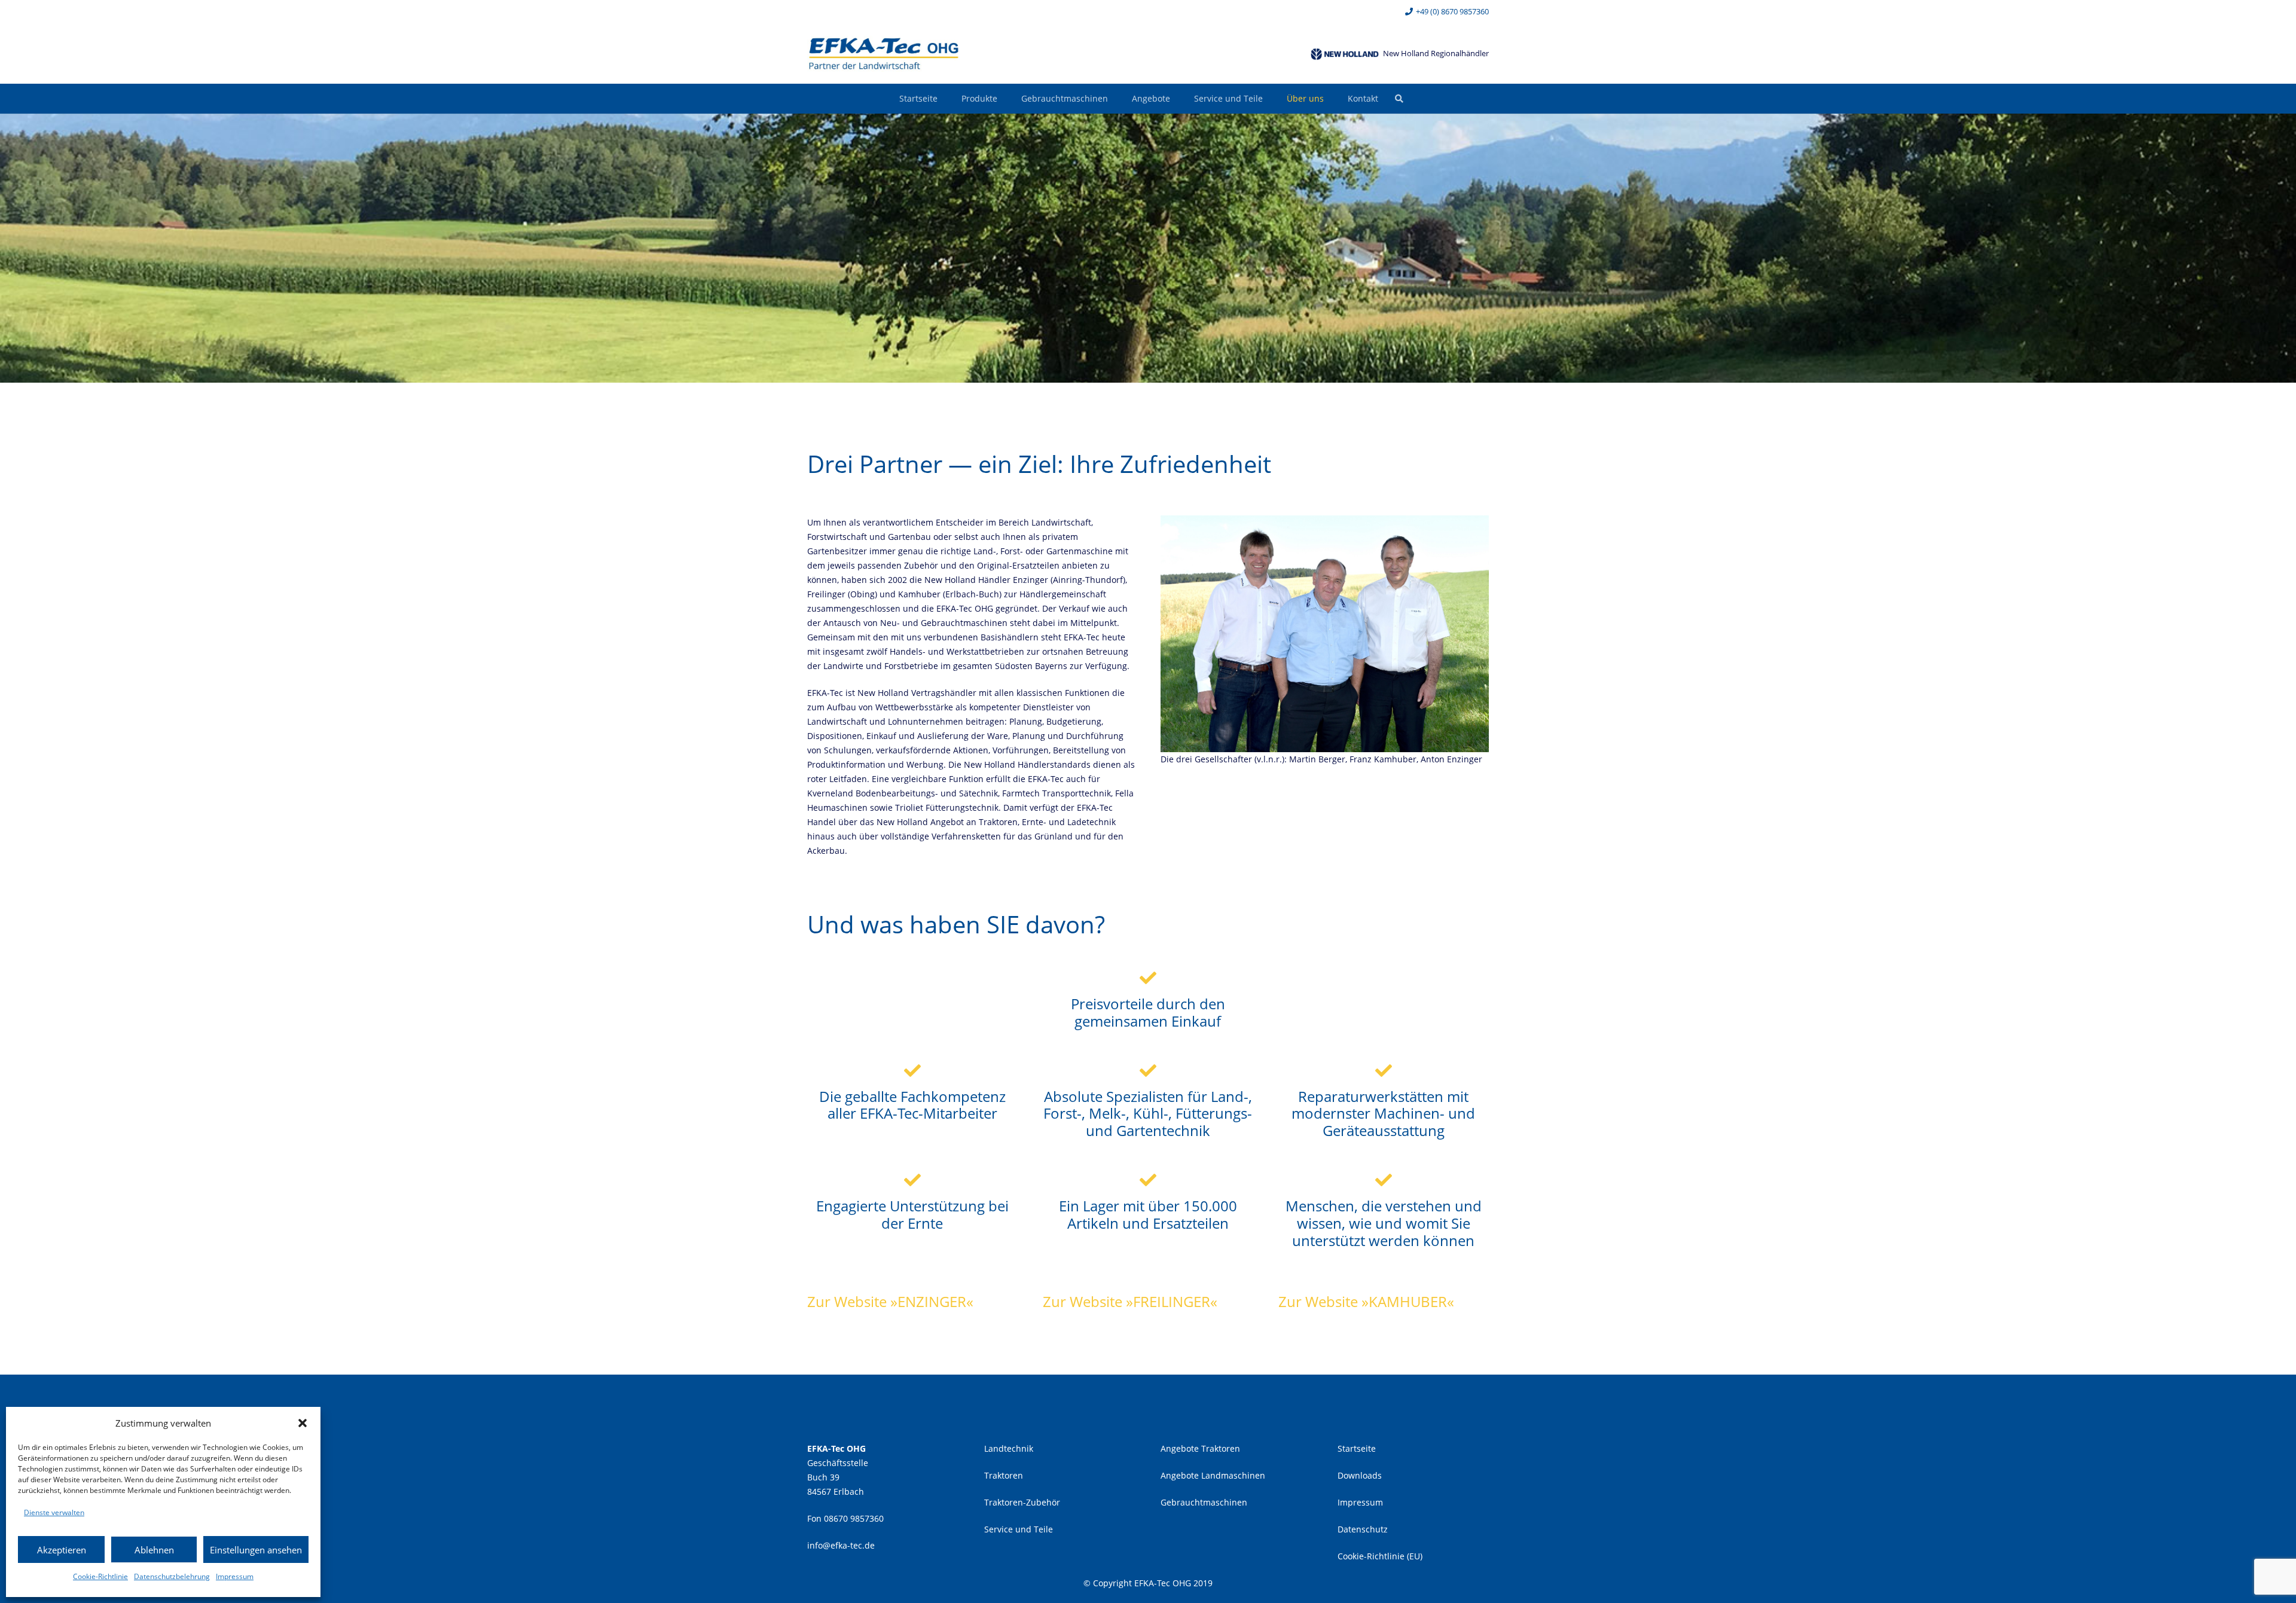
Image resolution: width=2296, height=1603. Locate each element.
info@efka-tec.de (841, 1545)
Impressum (235, 1576)
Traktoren (1004, 1475)
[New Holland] (1345, 54)
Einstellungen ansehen (256, 1550)
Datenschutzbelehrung (172, 1576)
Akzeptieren (62, 1550)
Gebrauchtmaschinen (1204, 1502)
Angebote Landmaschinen (1213, 1475)
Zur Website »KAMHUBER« (1366, 1301)
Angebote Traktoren (1200, 1448)
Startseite (1357, 1448)
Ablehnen (154, 1550)
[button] (303, 1423)
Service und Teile (1019, 1529)
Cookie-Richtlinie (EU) (1380, 1556)
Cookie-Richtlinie (100, 1576)
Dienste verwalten (54, 1512)
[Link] (884, 54)
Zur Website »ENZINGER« (890, 1301)
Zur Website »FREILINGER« (1130, 1301)
